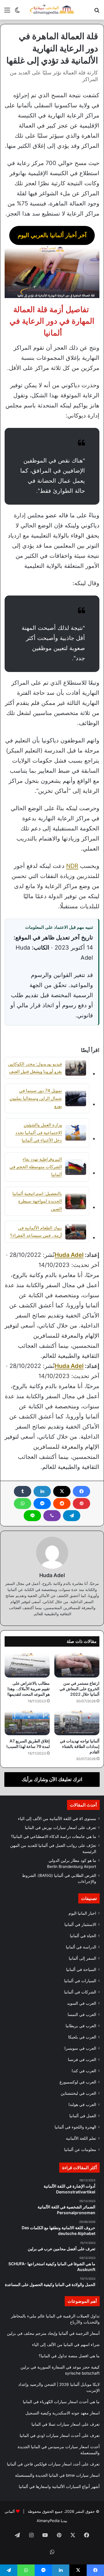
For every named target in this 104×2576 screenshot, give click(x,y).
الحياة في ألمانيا (83, 1936)
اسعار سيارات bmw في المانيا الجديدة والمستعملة (57, 2475)
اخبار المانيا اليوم (82, 1913)
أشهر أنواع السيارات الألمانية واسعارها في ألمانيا (59, 2487)
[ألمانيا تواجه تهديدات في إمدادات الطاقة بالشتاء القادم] (77, 1723)
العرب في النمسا (82, 2015)
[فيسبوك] (81, 1491)
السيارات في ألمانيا (80, 1981)
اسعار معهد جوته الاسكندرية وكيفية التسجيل (63, 2413)
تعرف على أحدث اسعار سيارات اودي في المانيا (60, 2435)
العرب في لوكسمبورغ (78, 2082)
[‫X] (62, 1491)
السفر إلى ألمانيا (82, 1958)
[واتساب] (23, 1504)
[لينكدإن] (42, 1491)
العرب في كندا (84, 2071)
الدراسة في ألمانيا (81, 1947)
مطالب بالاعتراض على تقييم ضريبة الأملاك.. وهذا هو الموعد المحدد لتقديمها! (28, 1689)
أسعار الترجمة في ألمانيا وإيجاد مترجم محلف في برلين (53, 2333)
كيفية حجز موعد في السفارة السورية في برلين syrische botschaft (60, 2370)
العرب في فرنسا (82, 2060)
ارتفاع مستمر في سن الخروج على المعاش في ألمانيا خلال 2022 (79, 1689)
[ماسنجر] (42, 1504)
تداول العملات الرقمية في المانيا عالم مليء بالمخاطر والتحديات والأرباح (55, 2319)
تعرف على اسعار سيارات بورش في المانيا (61, 1828)
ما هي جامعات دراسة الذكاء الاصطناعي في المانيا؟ (54, 1836)
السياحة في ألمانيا (81, 1970)
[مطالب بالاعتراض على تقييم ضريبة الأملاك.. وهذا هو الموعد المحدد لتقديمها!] (27, 1665)
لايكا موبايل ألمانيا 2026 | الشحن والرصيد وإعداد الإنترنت (59, 2387)
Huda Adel (69, 1255)
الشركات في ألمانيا (80, 1992)
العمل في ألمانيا (83, 2116)
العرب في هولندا (82, 2105)
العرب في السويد (82, 2003)
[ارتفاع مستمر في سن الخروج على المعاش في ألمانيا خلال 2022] (77, 1665)
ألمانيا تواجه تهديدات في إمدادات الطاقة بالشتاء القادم (80, 1746)
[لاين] (32, 1516)
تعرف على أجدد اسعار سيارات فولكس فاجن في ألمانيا (53, 2464)
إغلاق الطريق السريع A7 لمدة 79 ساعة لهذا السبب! (28, 1744)
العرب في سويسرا (80, 2048)
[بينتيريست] (81, 1504)
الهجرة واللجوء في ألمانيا (75, 2127)
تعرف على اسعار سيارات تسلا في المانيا (66, 2424)
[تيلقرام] (72, 1516)
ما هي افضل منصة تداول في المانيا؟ (69, 2356)
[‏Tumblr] (23, 1491)
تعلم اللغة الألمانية (81, 2138)
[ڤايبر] (52, 1516)
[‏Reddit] (62, 1504)
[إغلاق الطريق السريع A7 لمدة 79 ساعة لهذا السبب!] (27, 1723)
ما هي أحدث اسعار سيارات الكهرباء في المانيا (61, 2402)
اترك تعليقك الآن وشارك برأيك (52, 1779)
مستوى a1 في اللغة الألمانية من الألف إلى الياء (57, 1819)
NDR (72, 866)
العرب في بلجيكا (82, 2037)
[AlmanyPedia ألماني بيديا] (52, 10)
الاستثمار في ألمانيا (80, 1924)
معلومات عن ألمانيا (80, 2150)
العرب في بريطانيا (81, 2026)
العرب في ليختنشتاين (78, 2093)
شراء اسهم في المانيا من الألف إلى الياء (66, 2345)
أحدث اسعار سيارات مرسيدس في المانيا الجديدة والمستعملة (59, 2450)
